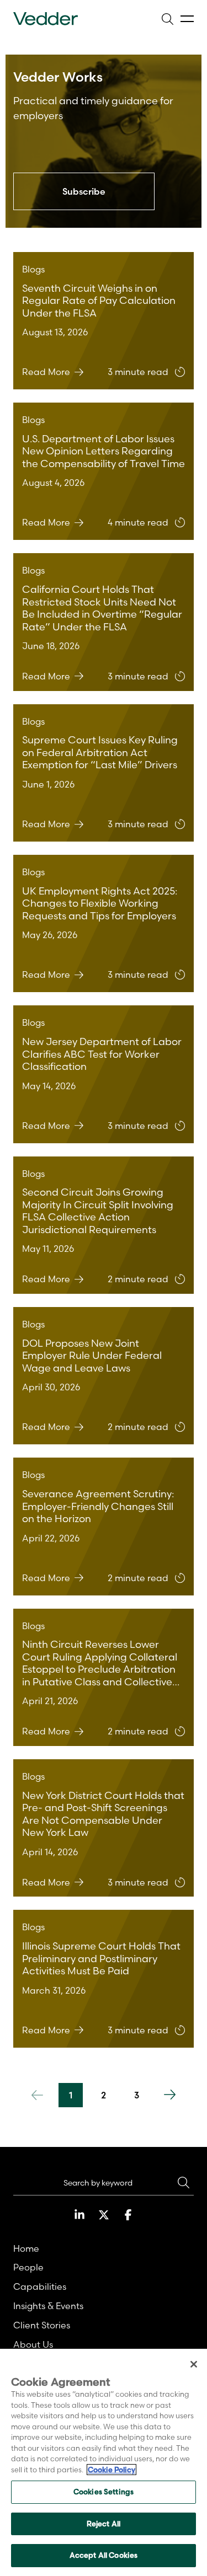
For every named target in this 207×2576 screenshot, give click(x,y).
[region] (104, 2462)
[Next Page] (170, 2095)
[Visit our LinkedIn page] (79, 2215)
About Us (33, 2344)
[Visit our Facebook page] (128, 2215)
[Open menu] (187, 19)
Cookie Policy (112, 2470)
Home (26, 2248)
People (28, 2267)
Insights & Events (48, 2306)
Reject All (104, 2524)
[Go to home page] (46, 19)
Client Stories (42, 2325)
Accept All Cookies (104, 2555)
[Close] (194, 2364)
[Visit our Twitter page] (104, 2215)
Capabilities (40, 2286)
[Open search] (167, 19)
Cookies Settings (104, 2492)
